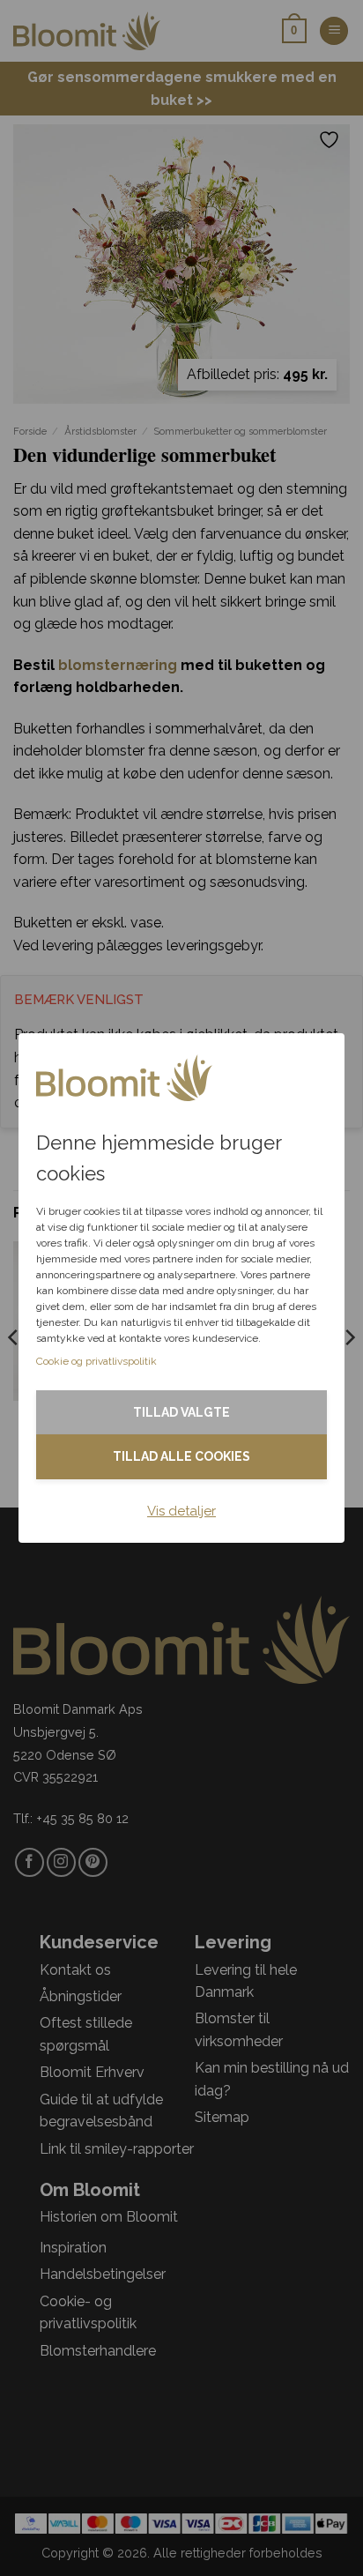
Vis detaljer (181, 1511)
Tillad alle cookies (181, 1456)
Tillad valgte (181, 1412)
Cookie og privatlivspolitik (96, 1361)
